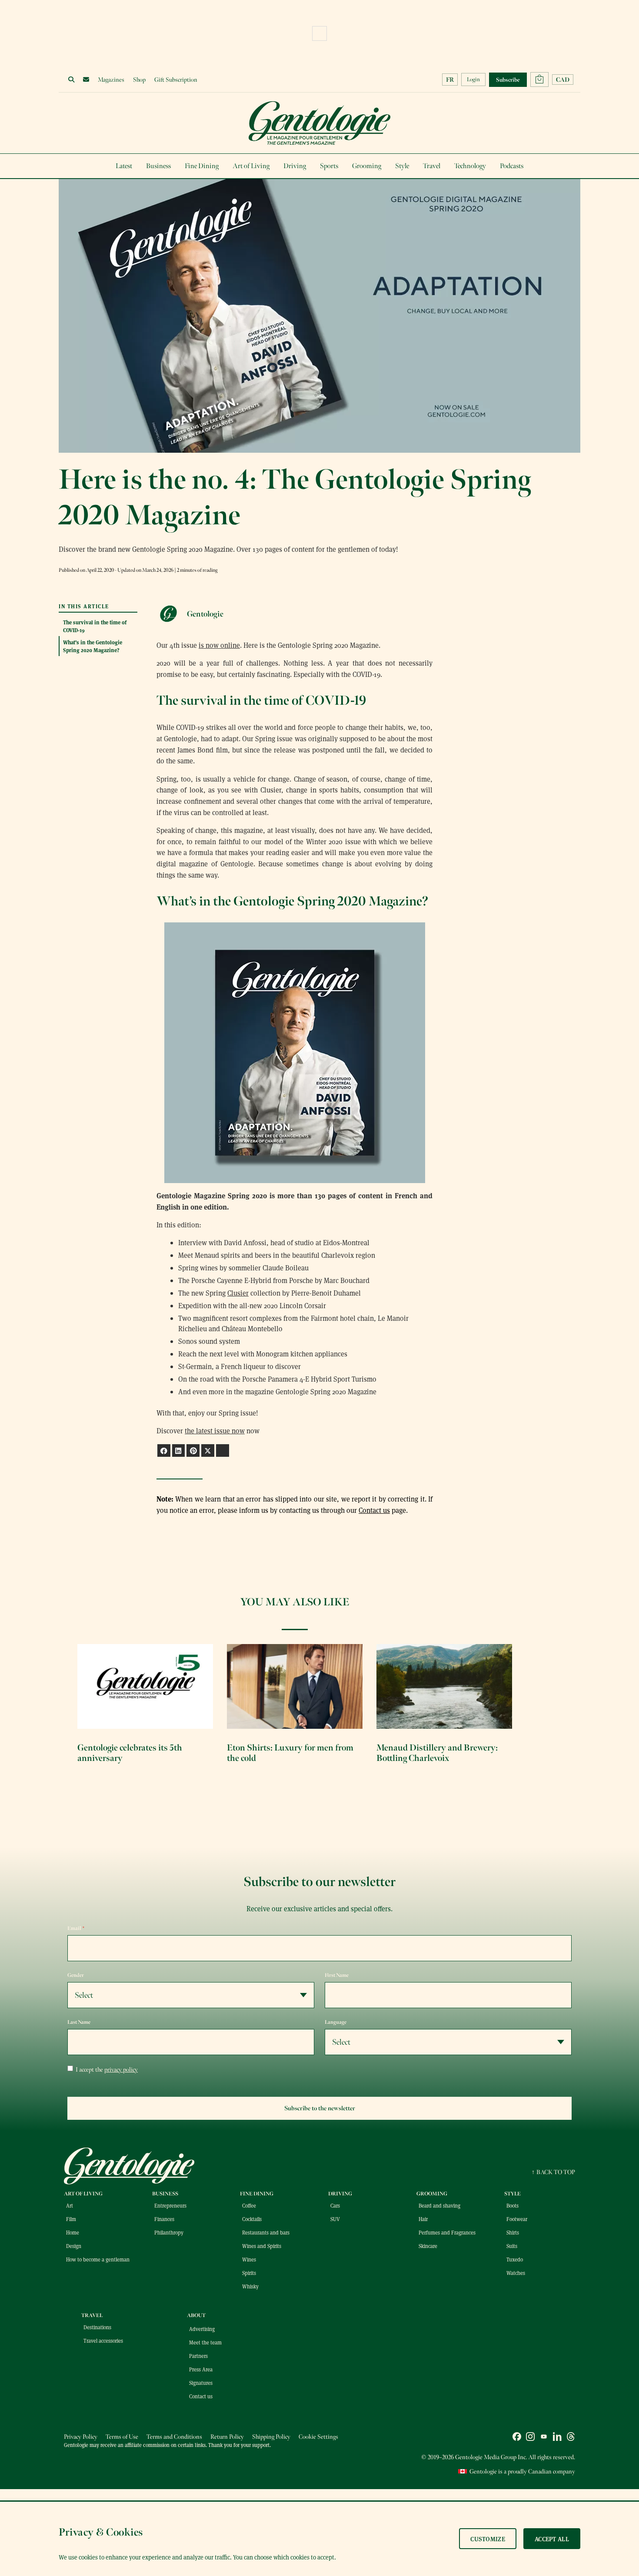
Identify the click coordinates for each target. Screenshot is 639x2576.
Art (70, 2205)
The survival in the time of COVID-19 (95, 626)
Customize (488, 2539)
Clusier (238, 1293)
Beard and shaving (439, 2205)
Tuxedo (515, 2259)
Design (74, 2246)
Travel (432, 166)
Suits (512, 2246)
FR (450, 80)
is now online (219, 645)
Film (71, 2219)
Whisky (250, 2286)
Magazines (111, 80)
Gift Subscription (176, 80)
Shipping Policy (271, 2437)
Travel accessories (103, 2341)
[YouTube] (544, 2438)
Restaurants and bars (266, 2232)
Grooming (367, 166)
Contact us (374, 1510)
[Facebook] (517, 2438)
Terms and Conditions (174, 2437)
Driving (295, 166)
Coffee (249, 2205)
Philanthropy (169, 2232)
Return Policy (227, 2437)
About (196, 2315)
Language (336, 2022)
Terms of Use (122, 2437)
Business (158, 166)
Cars (335, 2205)
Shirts (513, 2232)
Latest (124, 166)
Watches (516, 2273)
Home (73, 2232)
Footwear (517, 2219)
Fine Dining (202, 166)
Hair (423, 2219)
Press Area (201, 2369)
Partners (198, 2356)
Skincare (428, 2246)
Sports (329, 166)
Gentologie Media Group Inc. (491, 2457)
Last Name (79, 2022)
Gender (76, 1975)
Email (76, 1928)
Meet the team (205, 2342)
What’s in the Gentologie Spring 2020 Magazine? (93, 646)
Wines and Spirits (262, 2246)
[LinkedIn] (557, 2438)
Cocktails (252, 2219)
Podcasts (512, 166)
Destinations (97, 2327)
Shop (139, 80)
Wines (249, 2259)
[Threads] (571, 2438)
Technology (470, 166)
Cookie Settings (318, 2437)
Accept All (552, 2539)
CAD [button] (563, 80)
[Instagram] (530, 2438)
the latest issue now (215, 1431)
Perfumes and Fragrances (447, 2232)
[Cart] (539, 80)
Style (402, 166)
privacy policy (121, 2070)
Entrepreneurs (170, 2205)
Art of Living (251, 166)
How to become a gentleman (98, 2259)
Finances (164, 2219)
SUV (335, 2219)
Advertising (202, 2329)
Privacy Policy (81, 2437)
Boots (513, 2205)
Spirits (249, 2273)
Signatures (201, 2383)
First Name (337, 1975)
